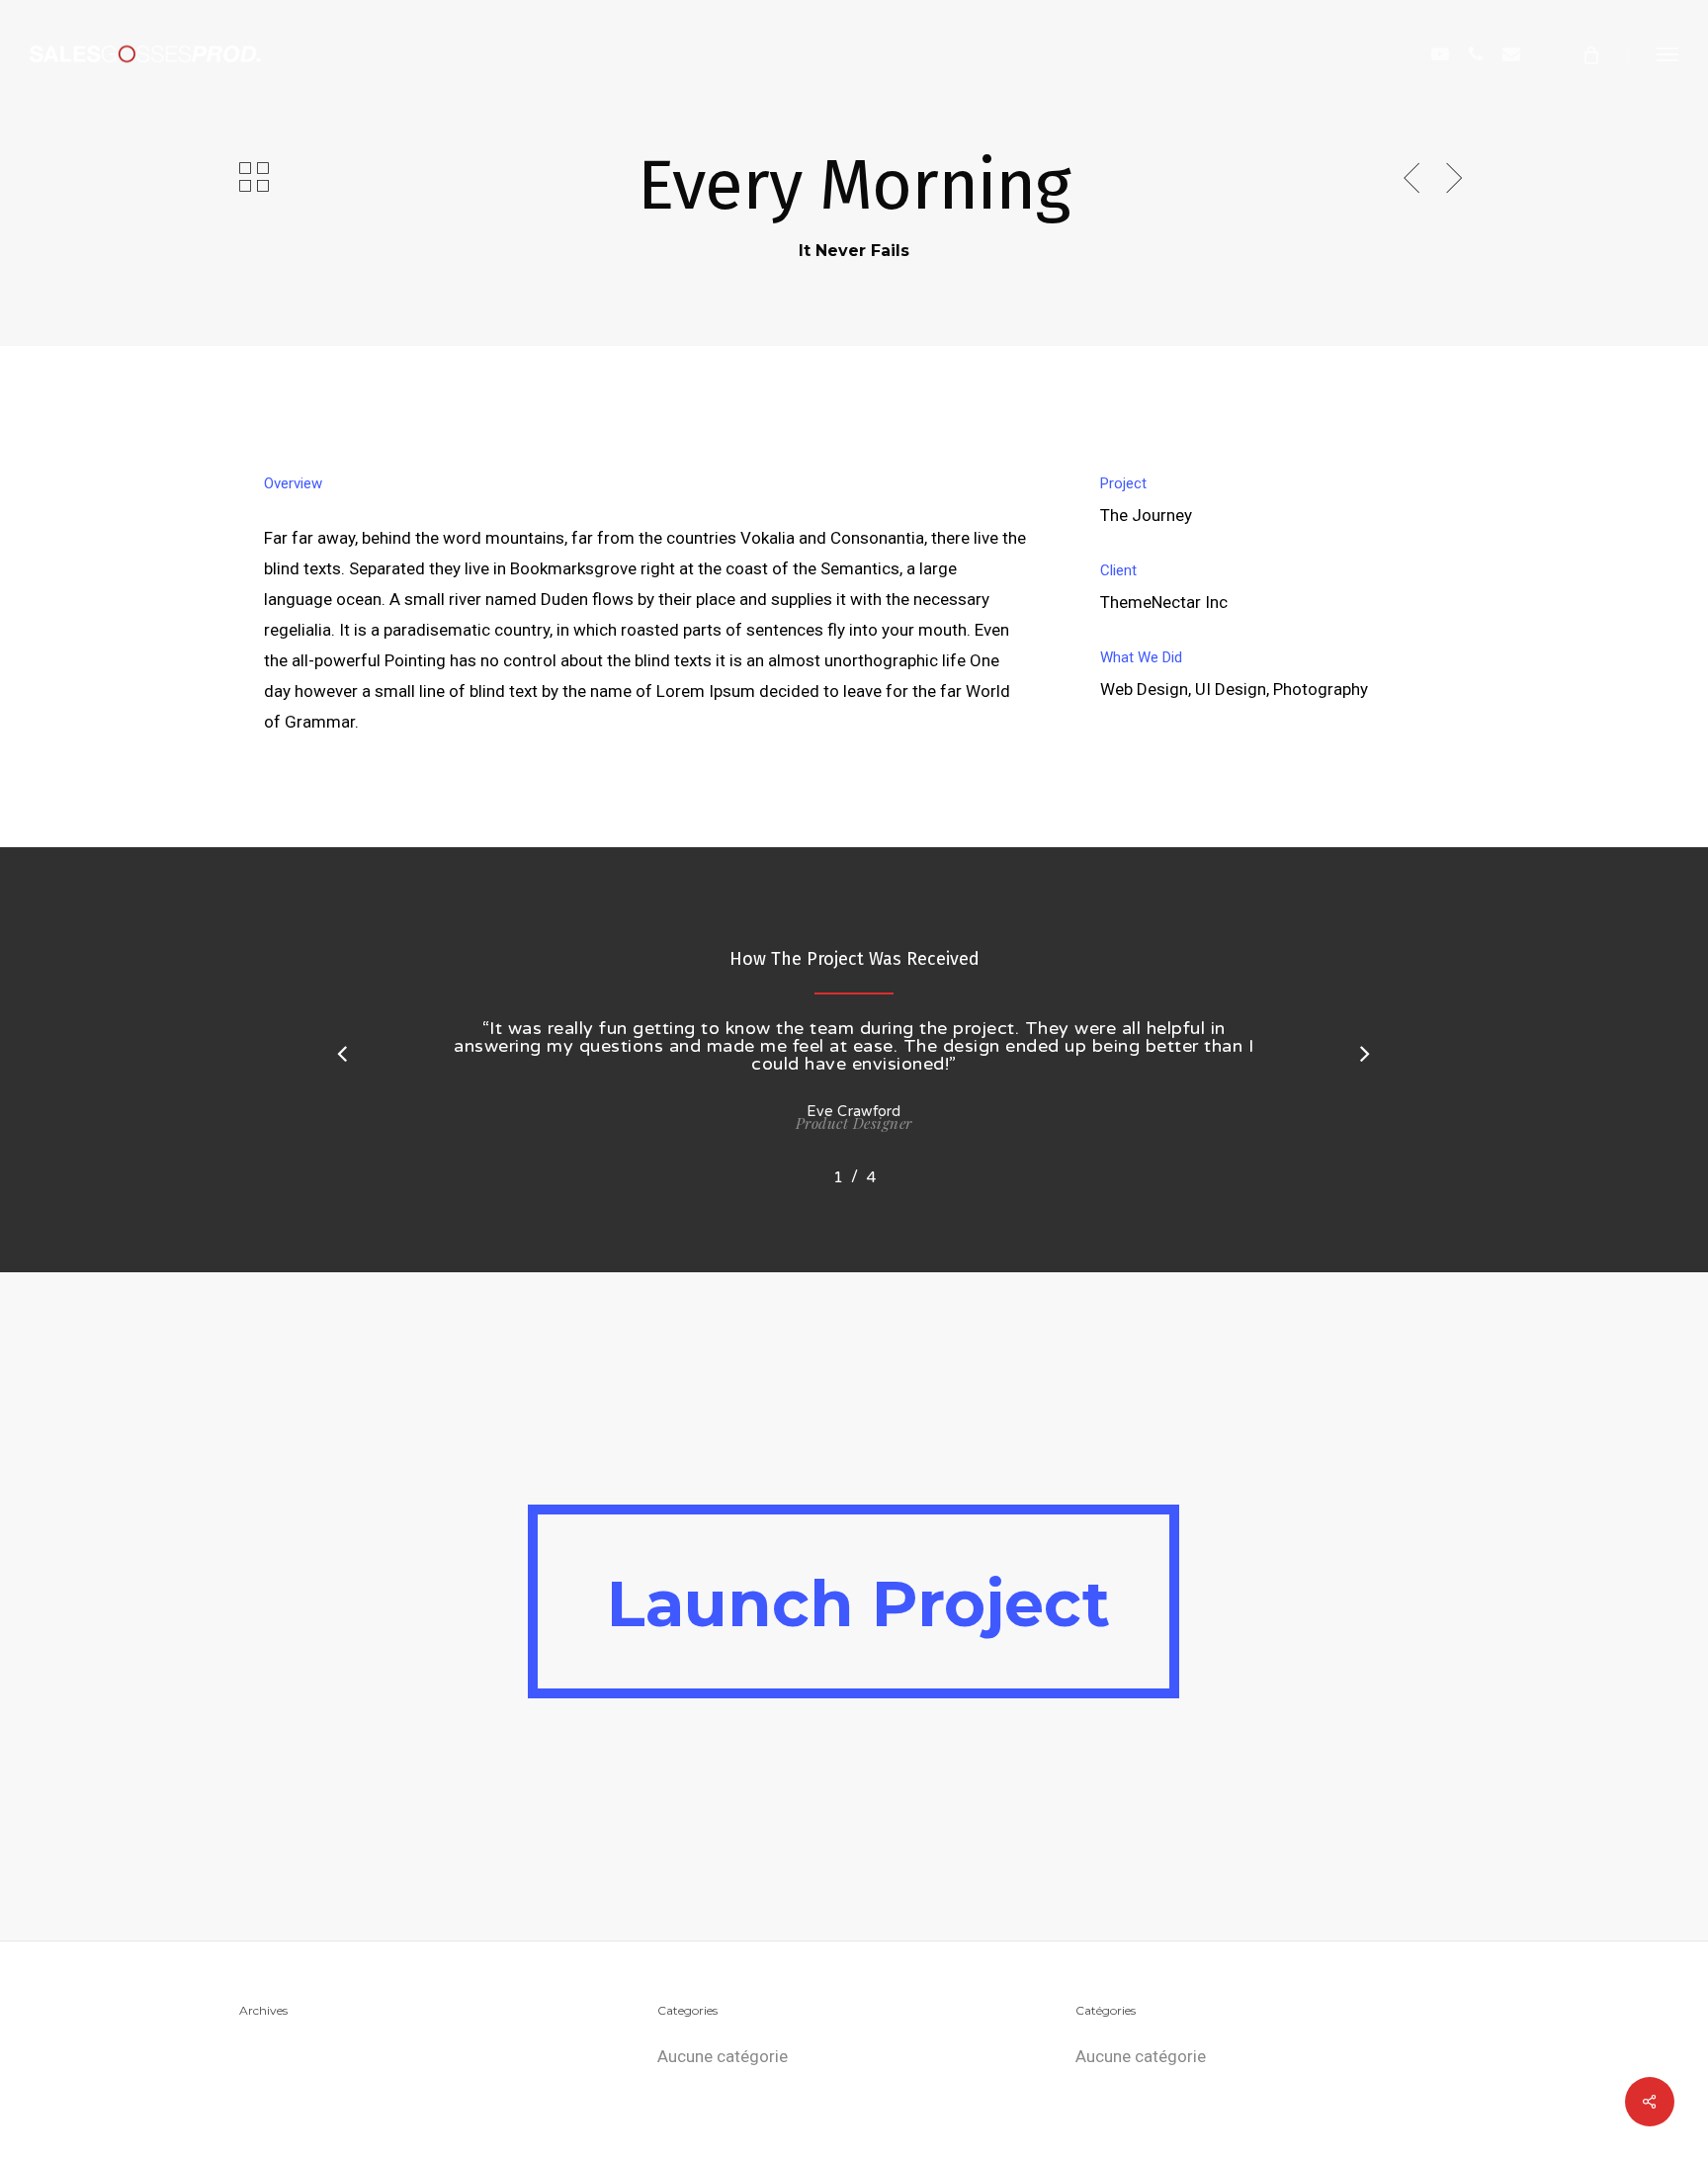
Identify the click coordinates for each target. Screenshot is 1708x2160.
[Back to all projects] (254, 177)
